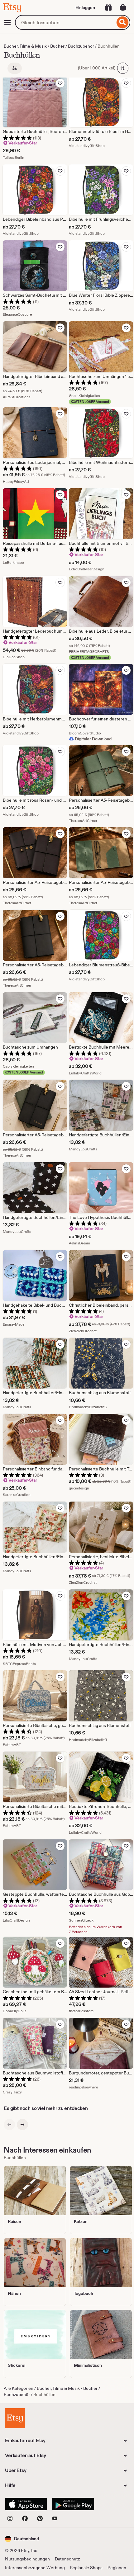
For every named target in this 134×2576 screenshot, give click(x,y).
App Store (26, 2504)
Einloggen (85, 7)
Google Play (73, 2504)
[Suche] (123, 22)
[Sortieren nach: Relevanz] (123, 68)
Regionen (117, 2568)
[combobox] (65, 22)
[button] (22, 2539)
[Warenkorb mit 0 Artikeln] (123, 7)
